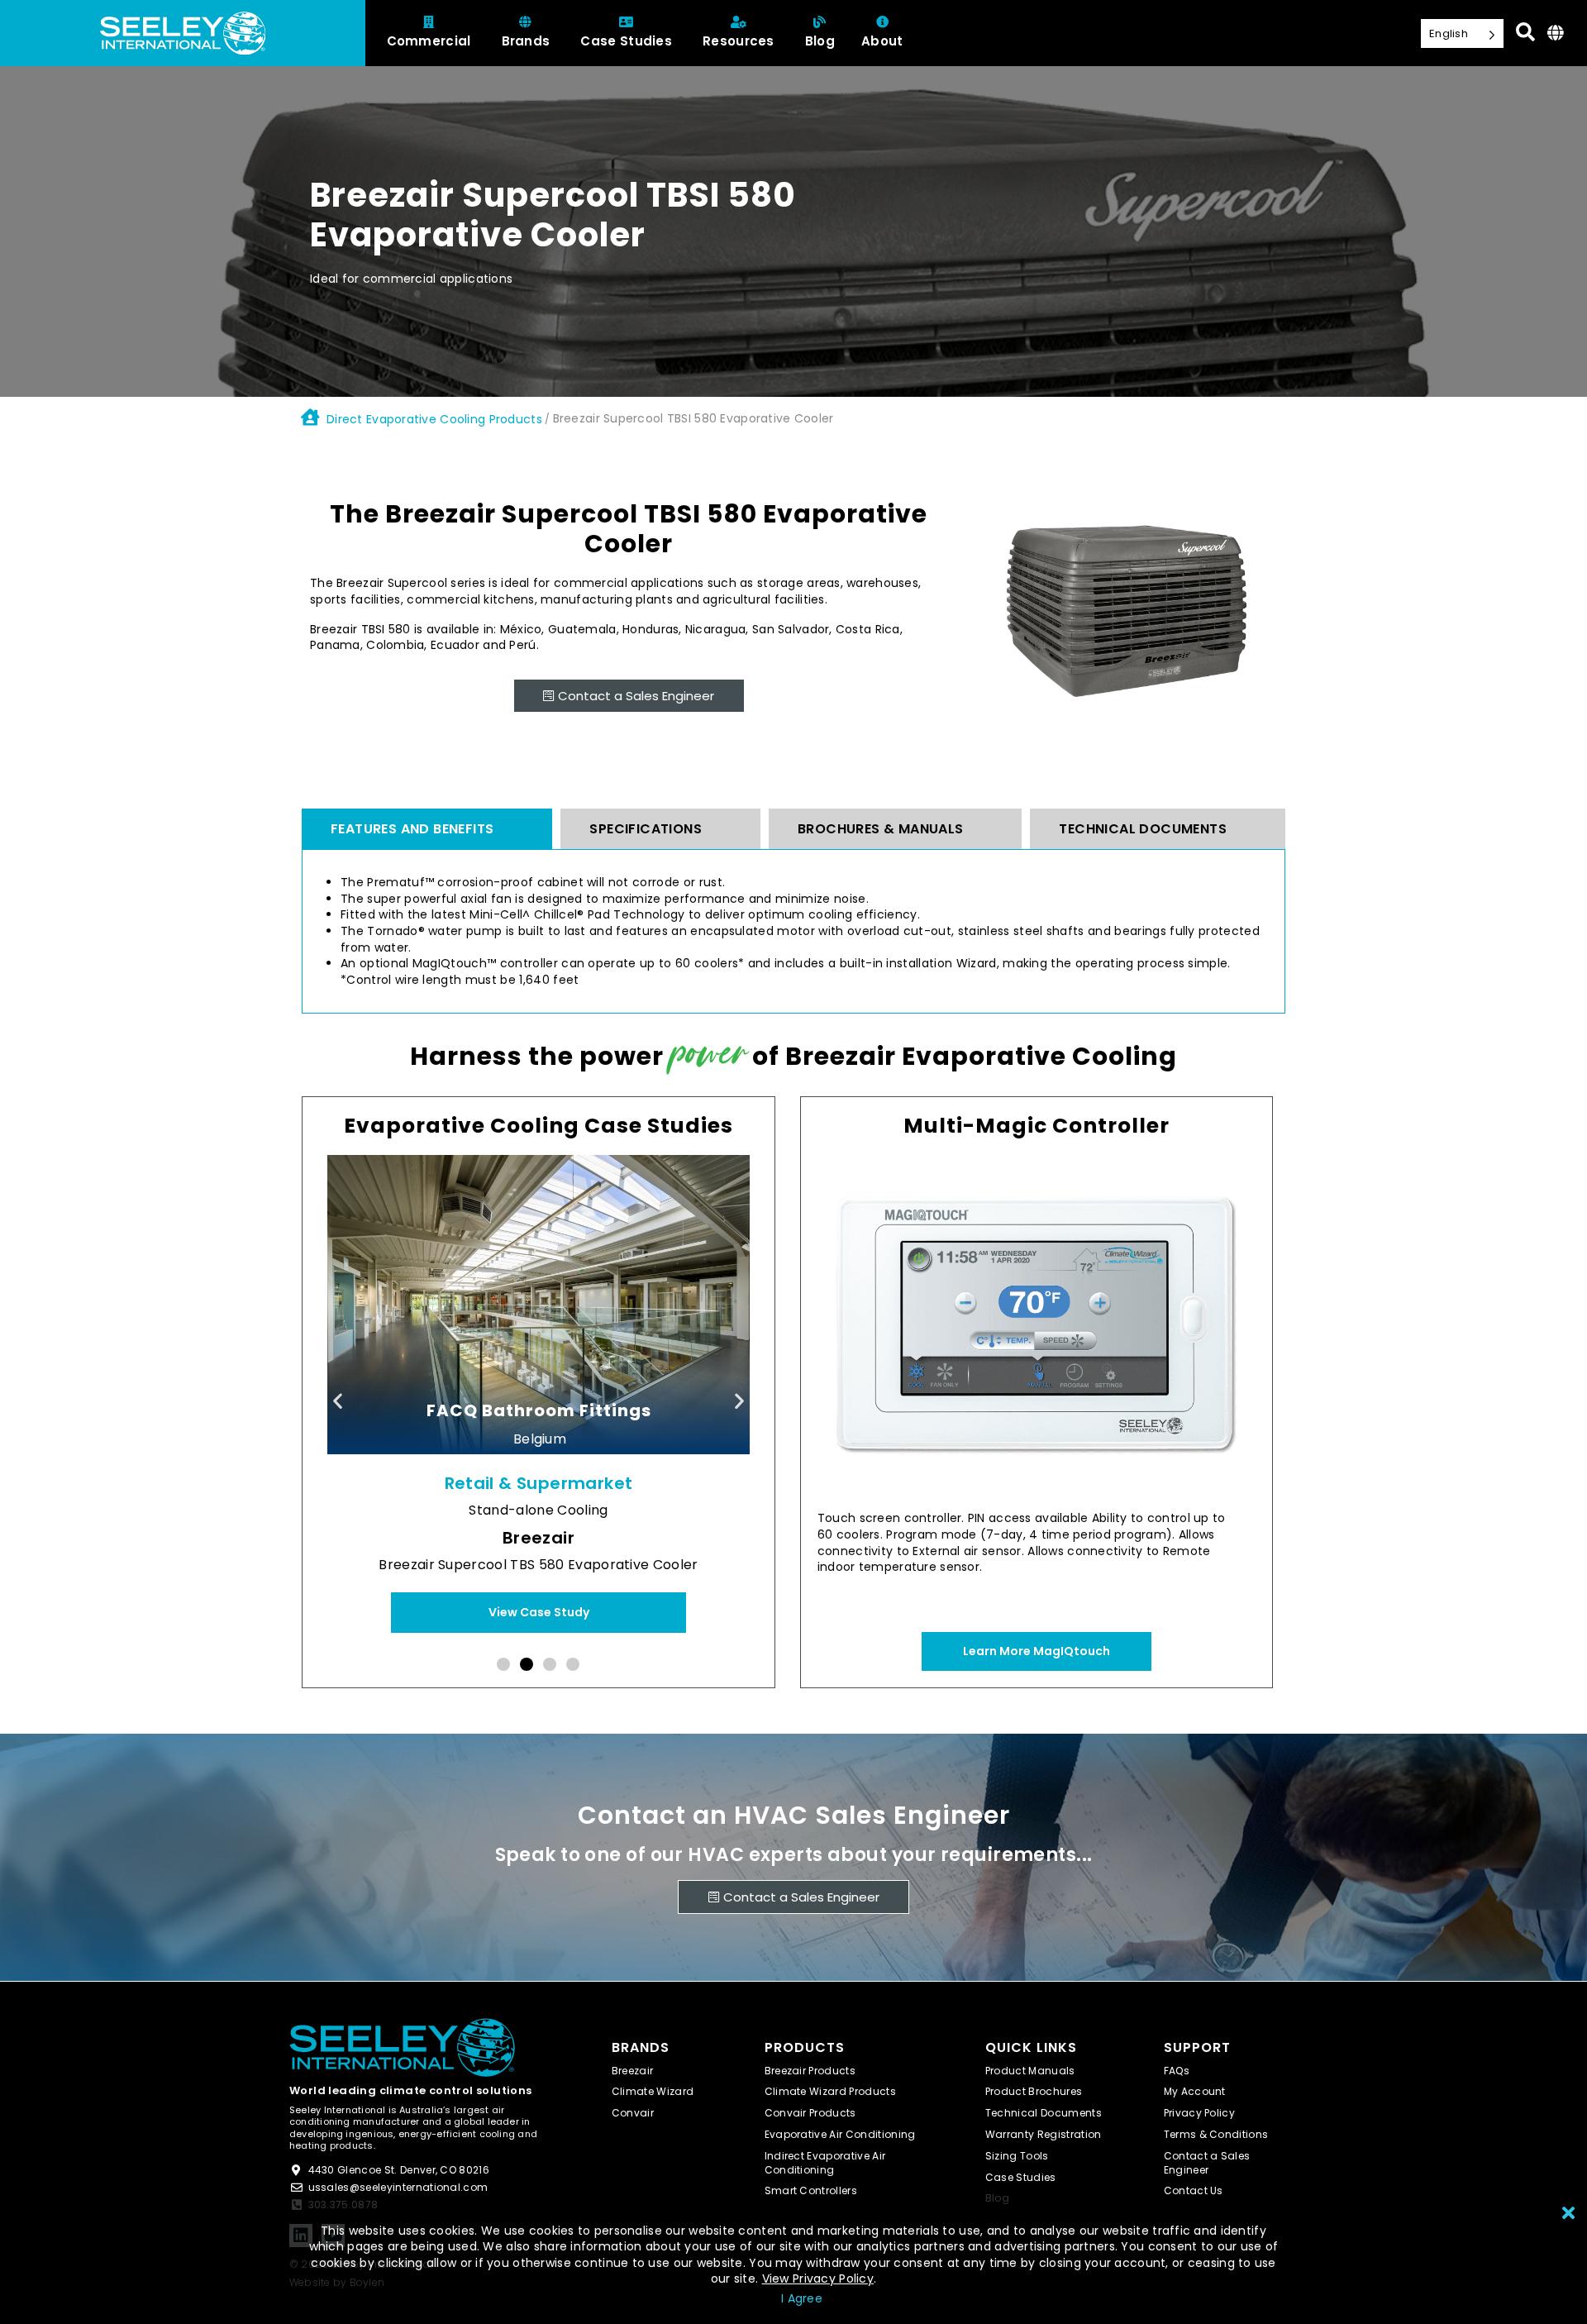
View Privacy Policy (818, 2279)
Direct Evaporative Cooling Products (434, 419)
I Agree (802, 2298)
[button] (338, 1401)
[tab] (427, 829)
